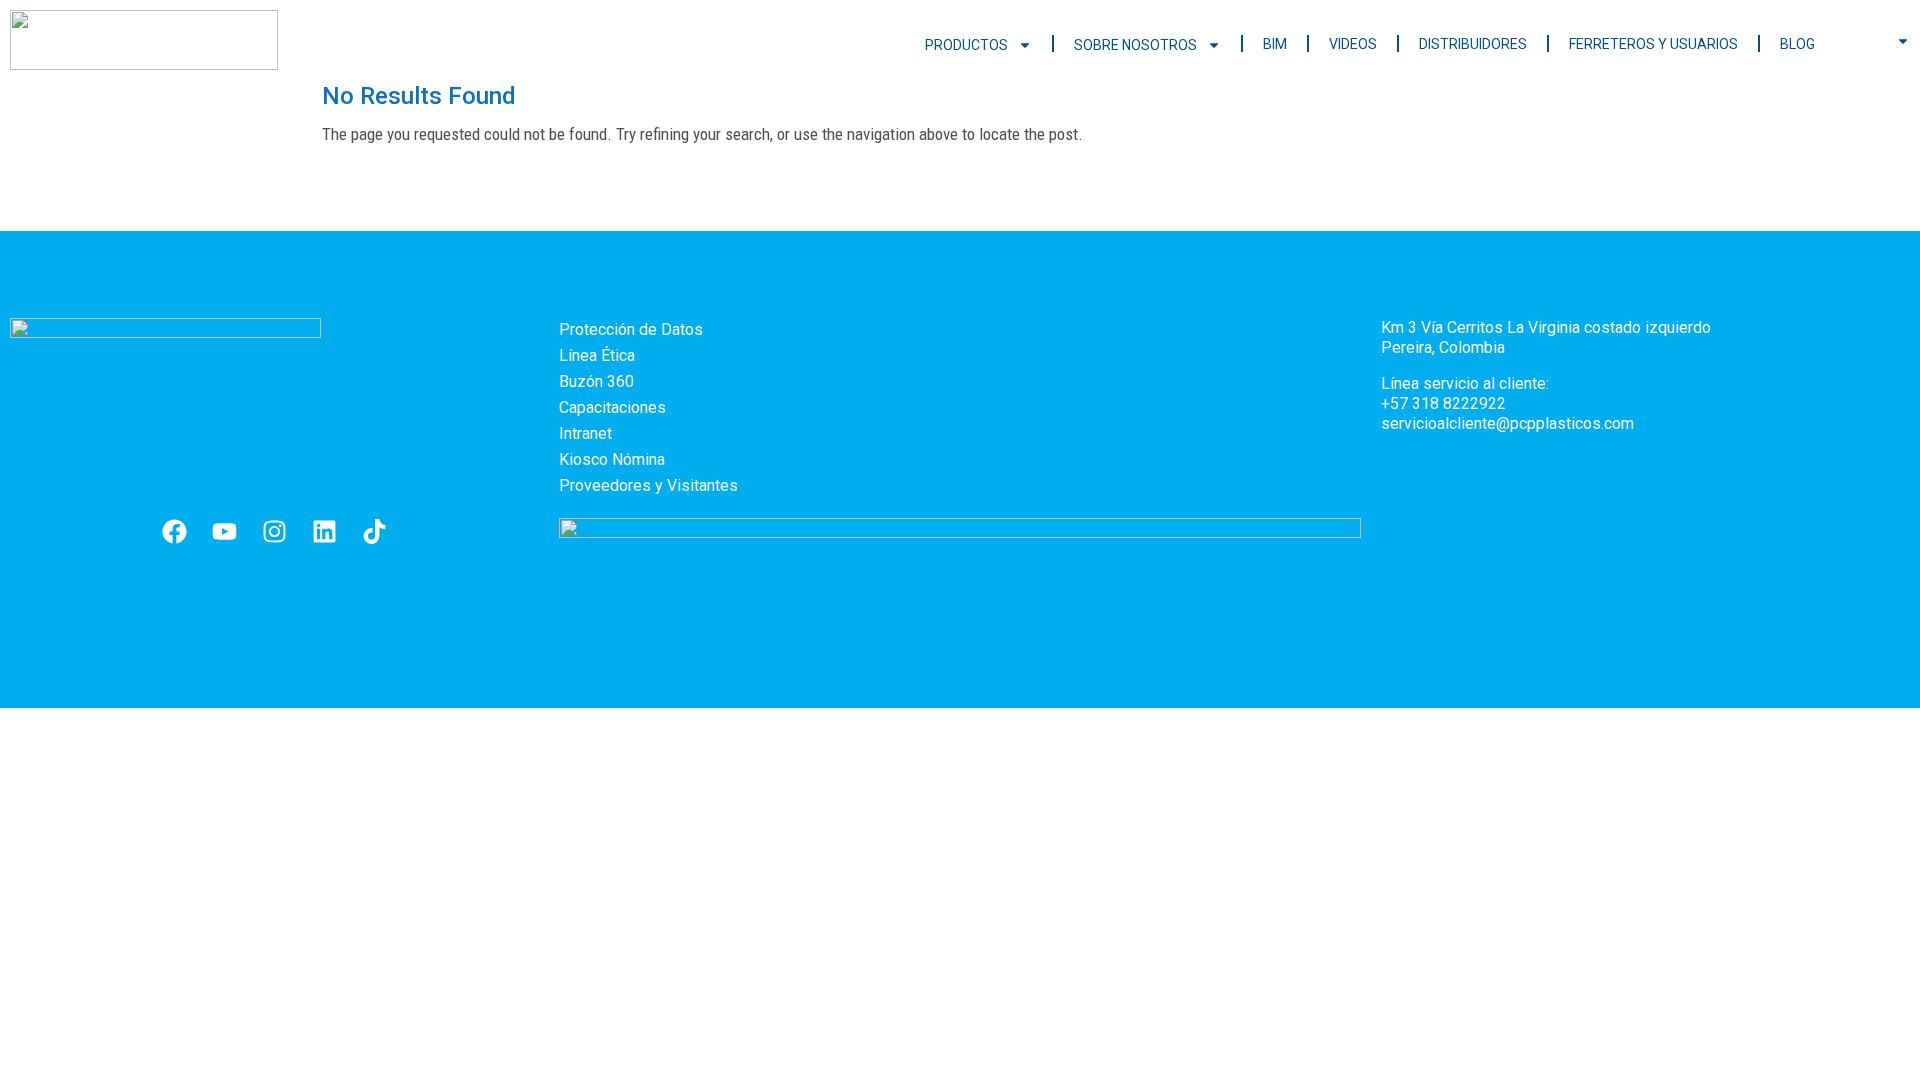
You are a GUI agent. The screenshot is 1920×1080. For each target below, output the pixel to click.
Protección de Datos (631, 329)
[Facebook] (175, 532)
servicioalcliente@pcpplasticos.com (1507, 423)
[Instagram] (275, 532)
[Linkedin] (325, 532)
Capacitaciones (612, 407)
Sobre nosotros (1135, 45)
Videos (1353, 44)
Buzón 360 (596, 381)
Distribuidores (1473, 44)
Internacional (1882, 42)
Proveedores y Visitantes (648, 485)
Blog (1797, 44)
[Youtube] (225, 532)
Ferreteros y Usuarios (1653, 44)
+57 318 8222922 (1443, 403)
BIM (1275, 44)
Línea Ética (597, 355)
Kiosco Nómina (612, 459)
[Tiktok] (375, 532)
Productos (966, 45)
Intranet (585, 433)
